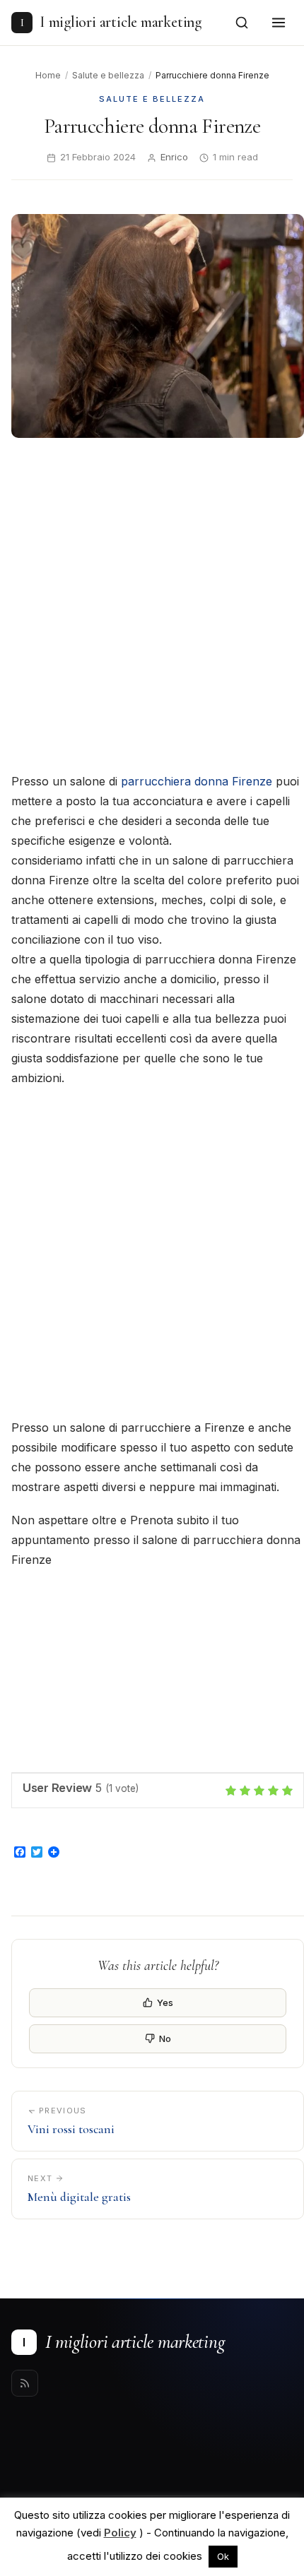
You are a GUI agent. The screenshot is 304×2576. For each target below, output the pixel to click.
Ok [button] (223, 2556)
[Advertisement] (152, 607)
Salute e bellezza (108, 75)
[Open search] (242, 23)
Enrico (174, 157)
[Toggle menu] (279, 23)
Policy (120, 2533)
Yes (165, 2002)
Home (48, 75)
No (165, 2038)
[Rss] (25, 2383)
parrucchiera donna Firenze (197, 781)
